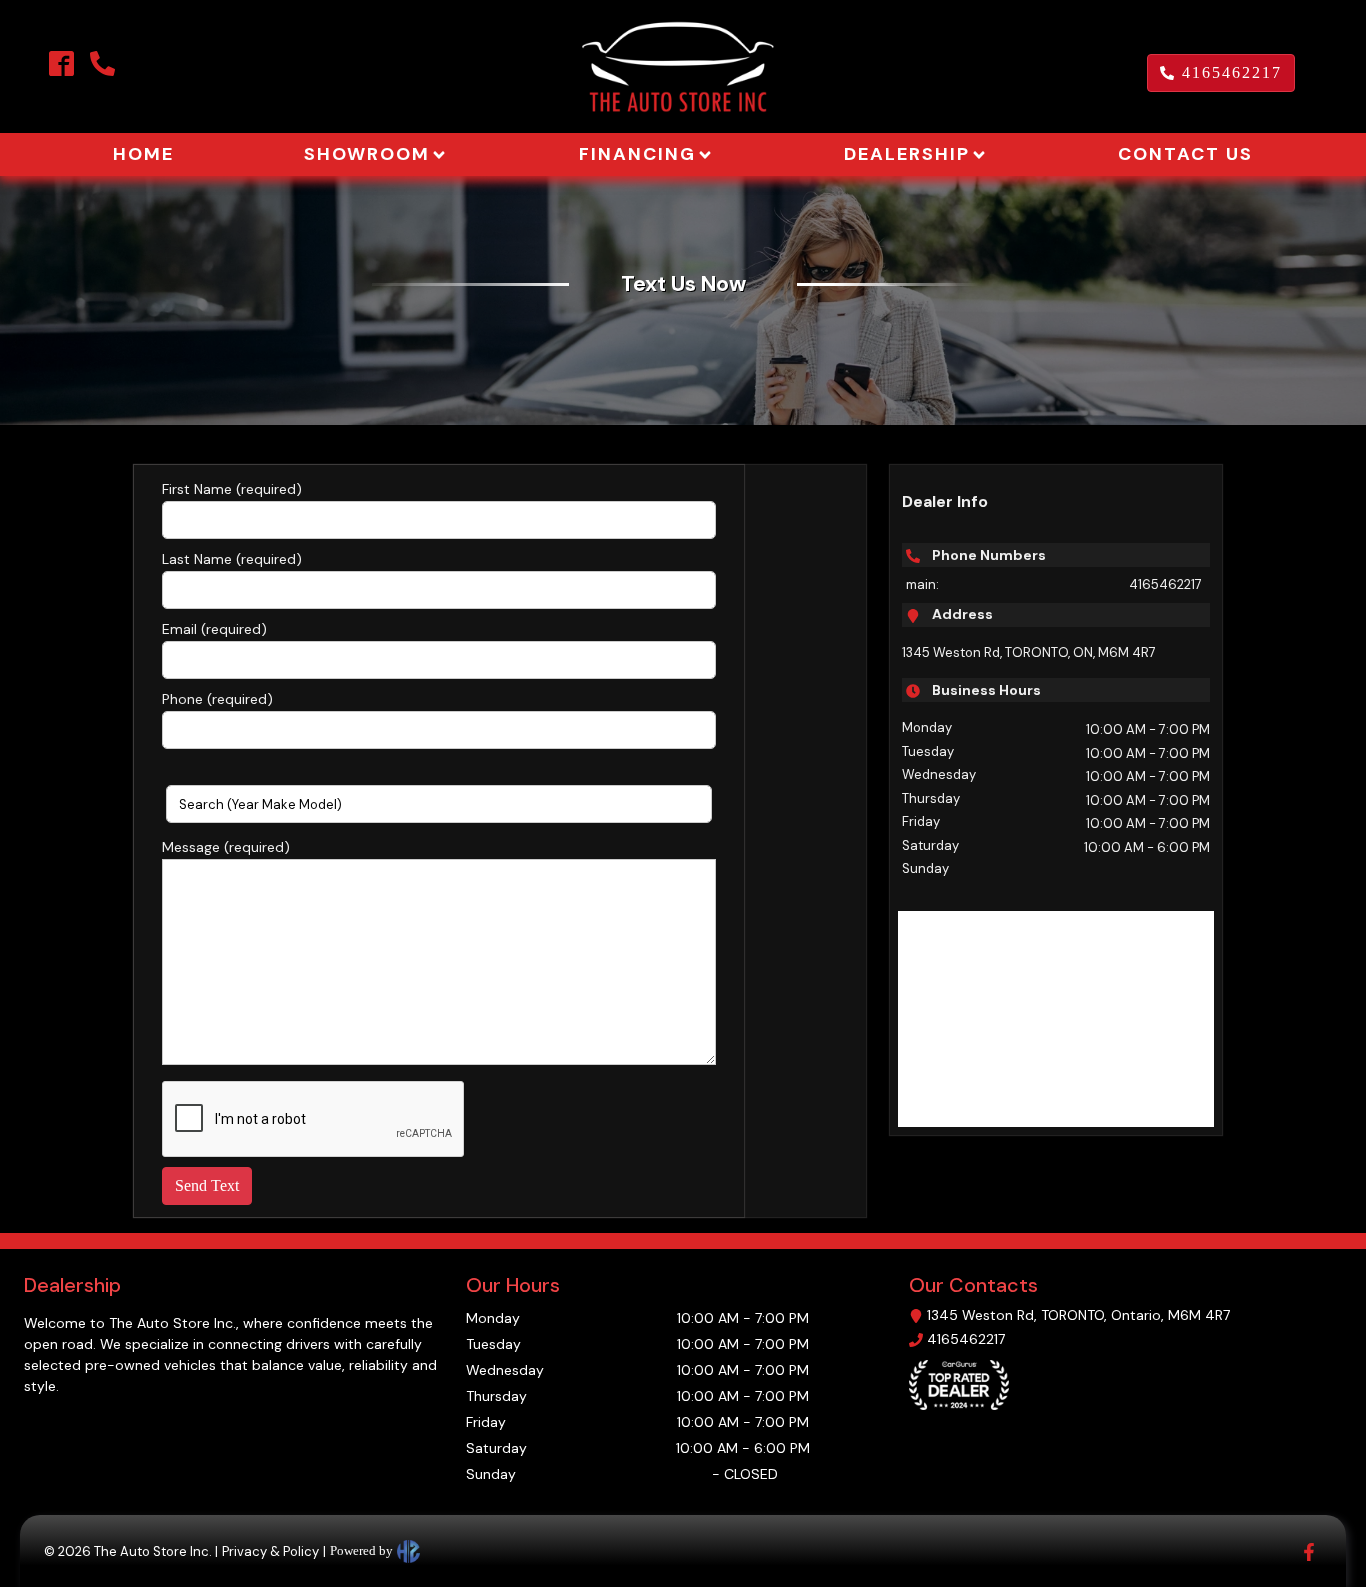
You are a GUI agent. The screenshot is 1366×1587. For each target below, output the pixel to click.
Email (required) (214, 629)
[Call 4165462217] (98, 63)
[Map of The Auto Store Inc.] (1056, 1019)
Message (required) (226, 847)
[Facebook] (61, 63)
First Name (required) (232, 489)
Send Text (207, 1185)
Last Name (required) (232, 559)
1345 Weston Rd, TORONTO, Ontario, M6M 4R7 (1078, 1315)
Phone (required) (217, 699)
